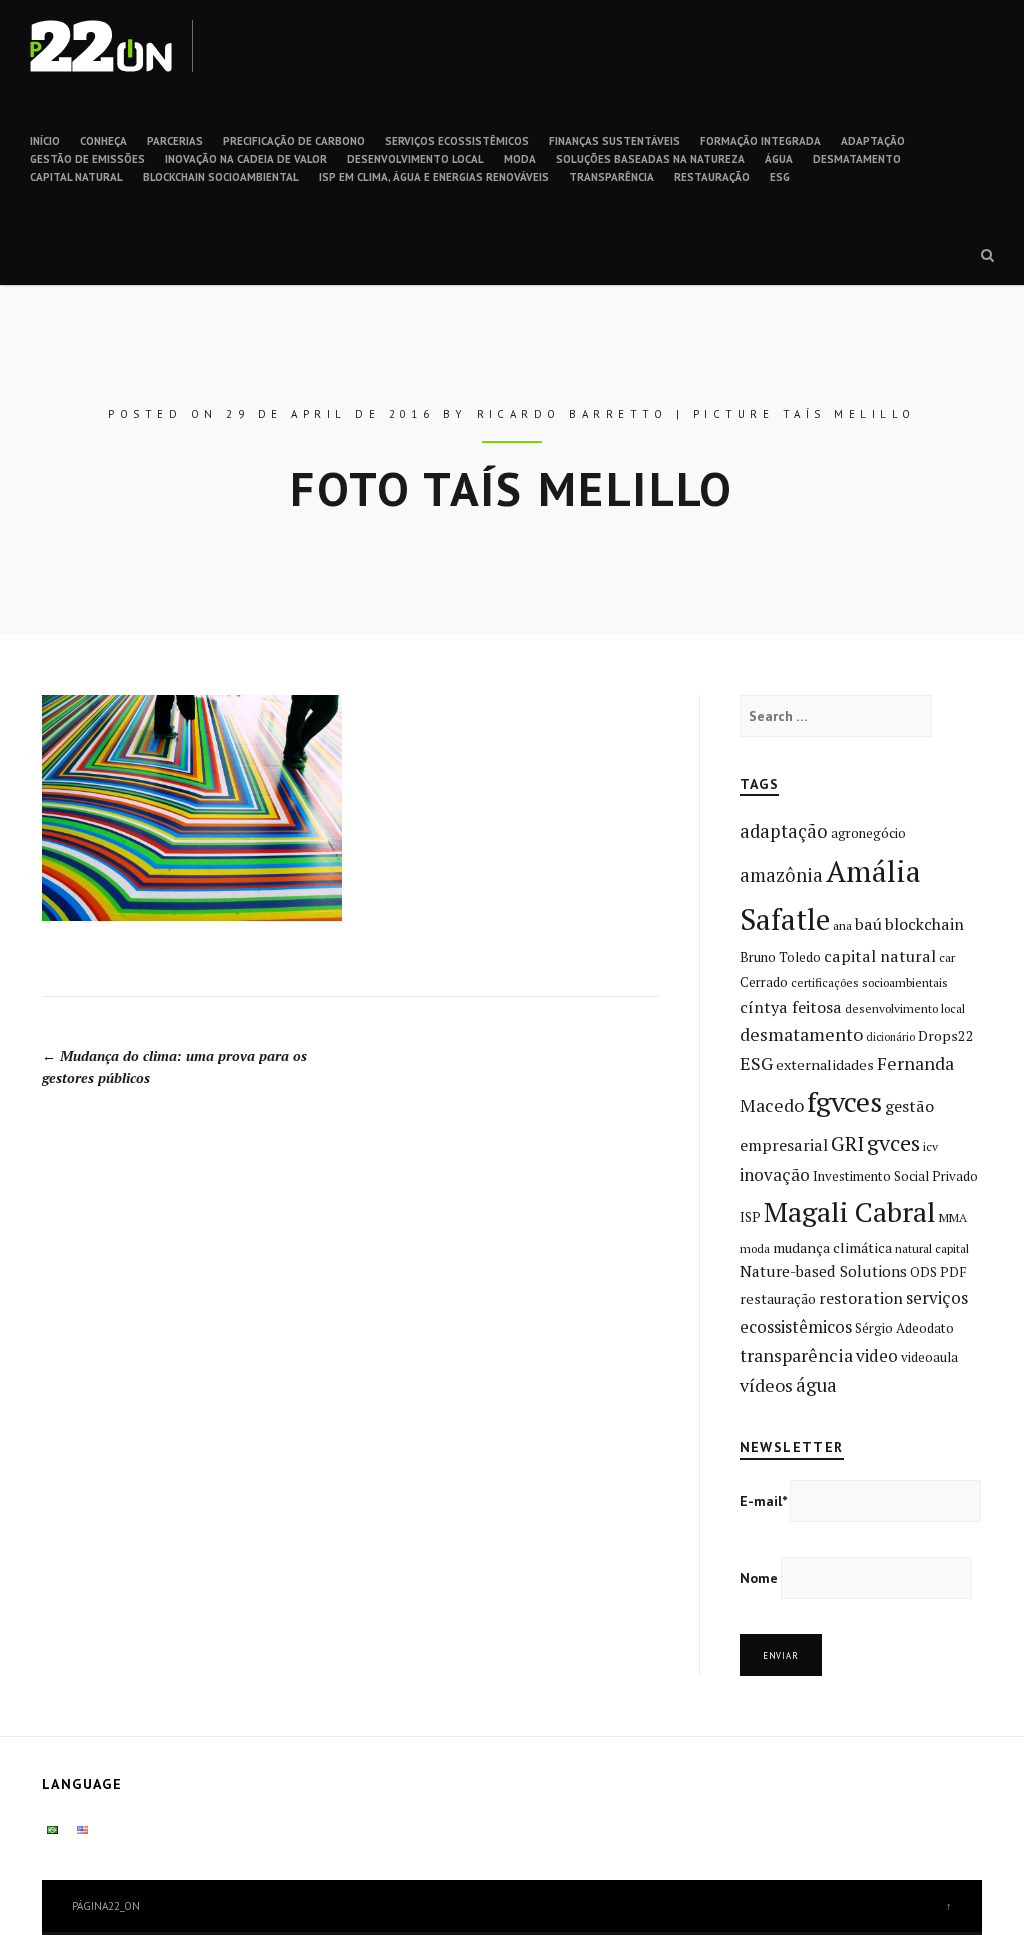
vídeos (766, 1385)
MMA (953, 1217)
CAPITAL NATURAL (76, 177)
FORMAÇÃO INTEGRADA (760, 141)
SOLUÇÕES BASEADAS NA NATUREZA (650, 159)
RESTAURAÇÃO (712, 177)
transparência (796, 1355)
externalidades (825, 1064)
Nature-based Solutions (823, 1271)
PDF (953, 1272)
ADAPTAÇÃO (873, 141)
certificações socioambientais (869, 982)
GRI (847, 1143)
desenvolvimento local (905, 1008)
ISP (750, 1217)
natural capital (932, 1248)
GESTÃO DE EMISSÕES (87, 159)
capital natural (880, 956)
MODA (520, 159)
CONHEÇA (103, 141)
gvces (893, 1142)
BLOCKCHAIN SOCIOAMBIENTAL (221, 177)
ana (842, 925)
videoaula (929, 1357)
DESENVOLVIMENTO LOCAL (415, 159)
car (947, 957)
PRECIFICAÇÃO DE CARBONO (294, 141)
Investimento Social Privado (895, 1176)
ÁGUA (779, 159)
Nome (759, 1578)
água (816, 1385)
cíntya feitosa (791, 1007)
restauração (778, 1298)
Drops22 (946, 1035)
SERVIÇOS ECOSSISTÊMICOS (457, 141)
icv (930, 1146)
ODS (923, 1272)
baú (868, 924)
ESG (780, 177)
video (877, 1355)
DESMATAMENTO (857, 159)
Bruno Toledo (780, 957)
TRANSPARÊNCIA (611, 177)
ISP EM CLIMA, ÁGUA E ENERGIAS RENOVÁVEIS (434, 177)
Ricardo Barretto (572, 414)
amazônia (781, 875)
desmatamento (801, 1034)
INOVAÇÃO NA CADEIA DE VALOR (246, 159)
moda (755, 1248)
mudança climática (832, 1247)
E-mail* (763, 1501)
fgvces (844, 1101)
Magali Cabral (850, 1211)
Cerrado (764, 982)
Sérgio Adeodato (904, 1328)
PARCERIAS (175, 141)
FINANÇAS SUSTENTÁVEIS (614, 141)
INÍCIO (45, 141)
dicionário (890, 1037)
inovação (775, 1174)
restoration (861, 1298)
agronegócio (868, 833)
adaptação (784, 831)
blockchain (924, 924)
